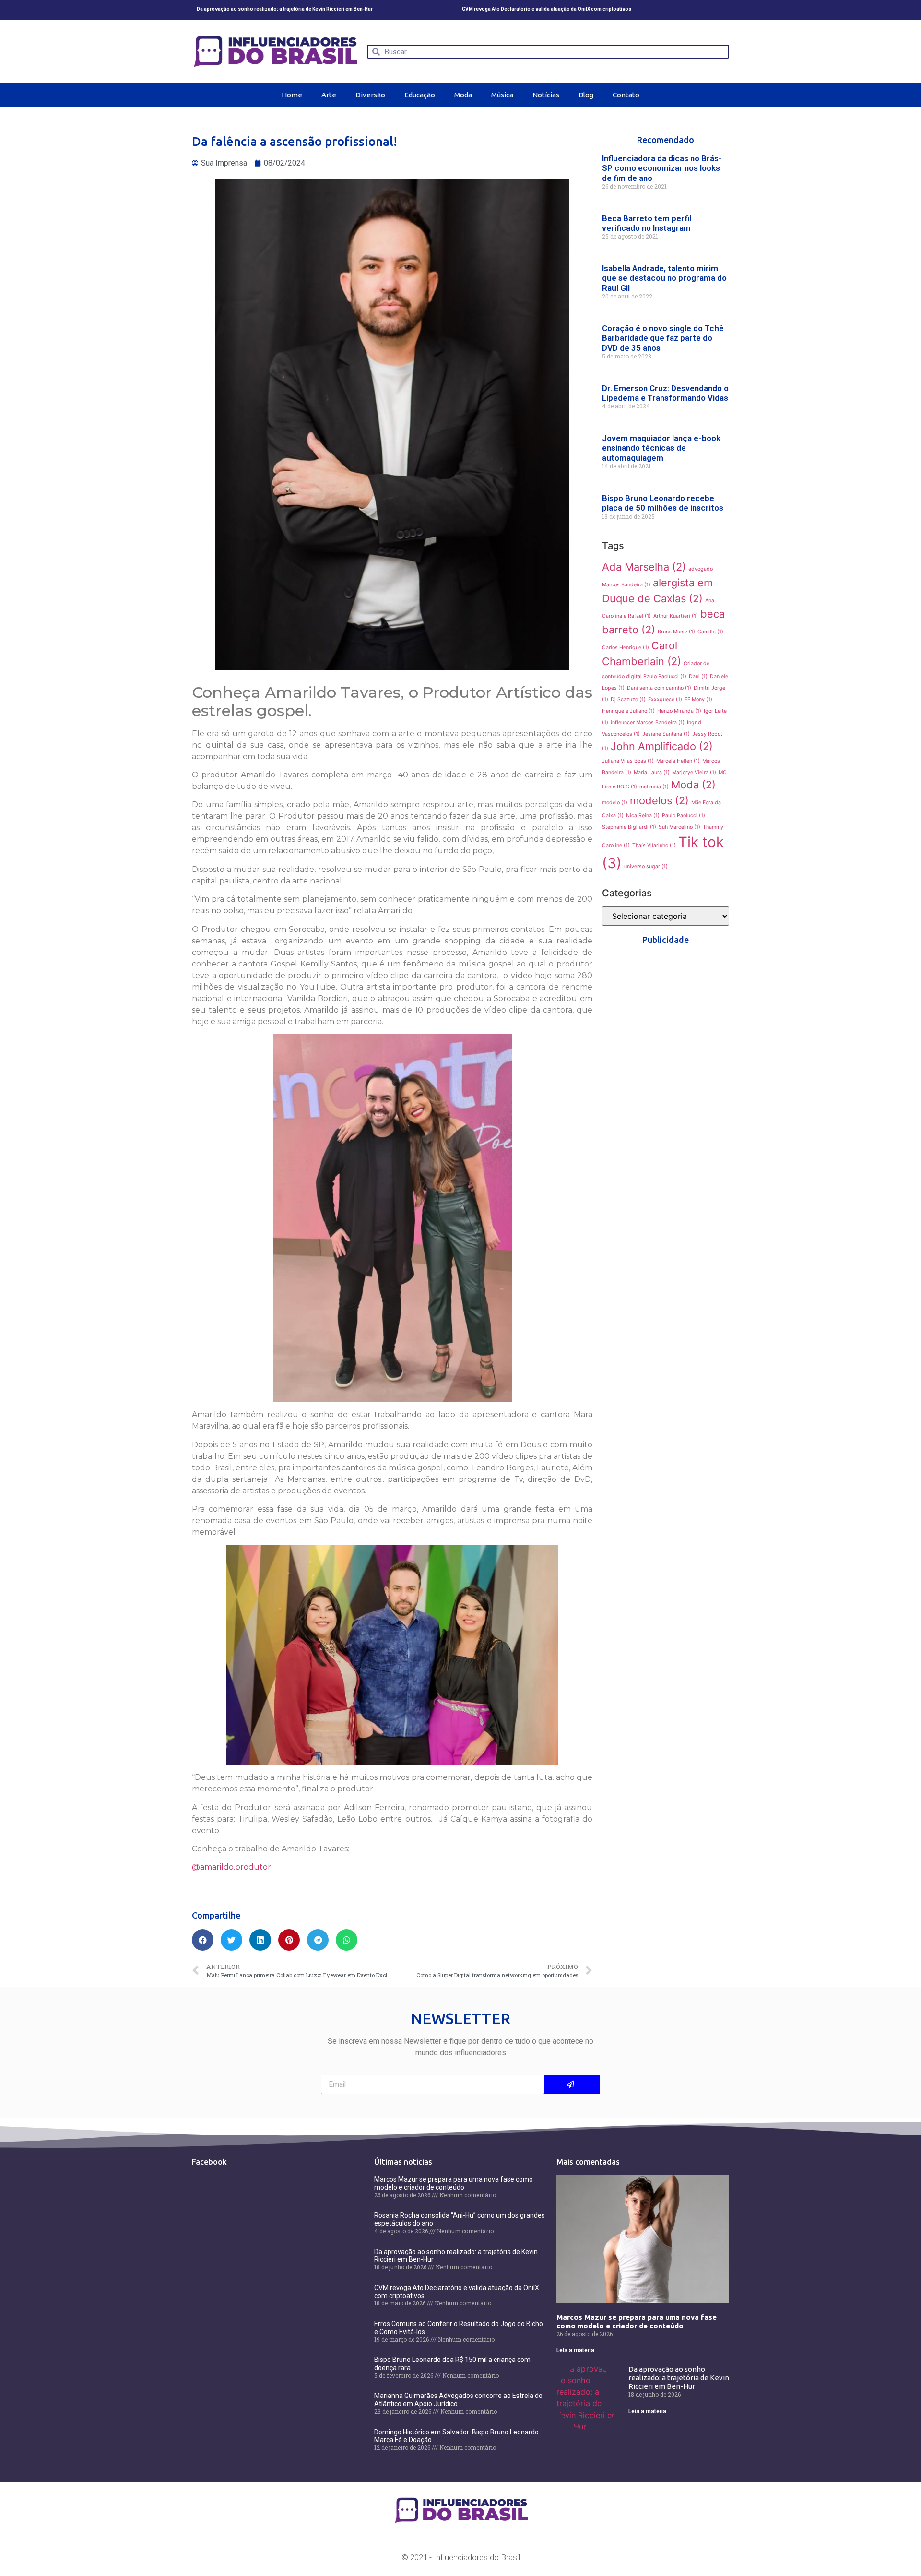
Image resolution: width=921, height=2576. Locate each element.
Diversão (370, 95)
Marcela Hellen (678, 761)
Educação (420, 95)
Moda (463, 95)
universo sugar (646, 866)
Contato (626, 95)
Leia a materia (575, 2350)
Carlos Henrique (626, 648)
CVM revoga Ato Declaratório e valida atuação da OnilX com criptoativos (547, 9)
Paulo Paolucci (684, 816)
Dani (698, 676)
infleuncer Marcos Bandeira (648, 722)
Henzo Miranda (679, 711)
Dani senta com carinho (659, 688)
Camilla (710, 632)
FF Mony (698, 699)
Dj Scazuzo (628, 699)
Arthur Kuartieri (676, 616)
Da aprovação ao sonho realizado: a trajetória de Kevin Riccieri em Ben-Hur (285, 9)
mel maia (654, 787)
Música (502, 95)
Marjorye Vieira (694, 772)
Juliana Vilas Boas (628, 761)
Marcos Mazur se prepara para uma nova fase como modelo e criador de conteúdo (454, 2183)
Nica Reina (643, 816)
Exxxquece (665, 699)
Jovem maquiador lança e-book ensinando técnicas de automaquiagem (661, 448)
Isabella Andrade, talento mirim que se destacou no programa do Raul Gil (664, 278)
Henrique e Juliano (628, 711)
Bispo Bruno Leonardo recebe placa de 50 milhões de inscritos (663, 503)
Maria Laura (652, 772)
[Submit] (572, 2085)
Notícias (546, 95)
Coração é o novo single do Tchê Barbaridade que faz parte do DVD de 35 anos (663, 338)
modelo (615, 803)
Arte (329, 95)
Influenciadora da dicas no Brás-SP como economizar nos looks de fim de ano (662, 168)
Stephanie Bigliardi (629, 827)
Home (292, 95)
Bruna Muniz (676, 632)
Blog (586, 95)
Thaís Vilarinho (654, 845)
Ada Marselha (644, 567)
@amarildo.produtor (231, 1867)
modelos (659, 800)
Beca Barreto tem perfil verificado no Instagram (647, 223)
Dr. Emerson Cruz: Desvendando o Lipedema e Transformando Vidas (665, 393)
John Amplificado (662, 746)
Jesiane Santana (666, 734)
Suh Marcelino (679, 827)
